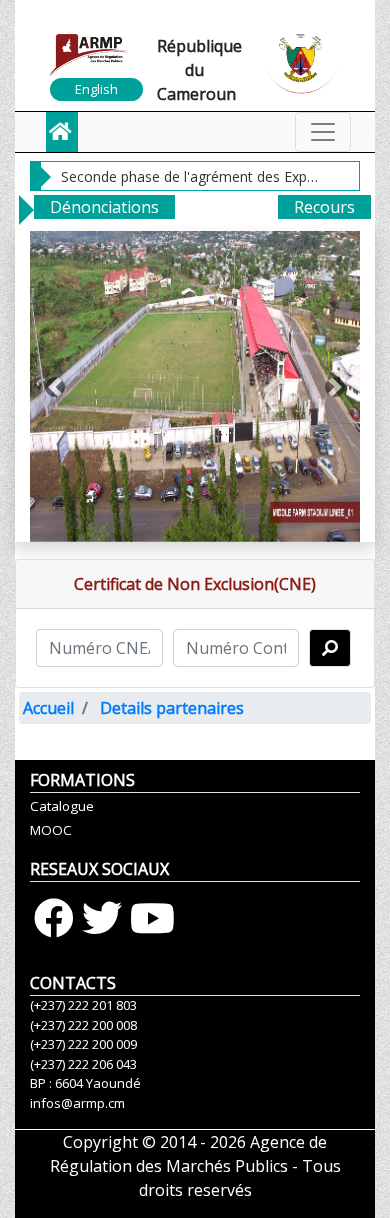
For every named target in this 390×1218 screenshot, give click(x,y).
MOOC (51, 830)
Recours (324, 207)
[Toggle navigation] (323, 132)
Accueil (48, 708)
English (96, 89)
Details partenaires (172, 708)
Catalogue (62, 806)
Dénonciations (104, 207)
